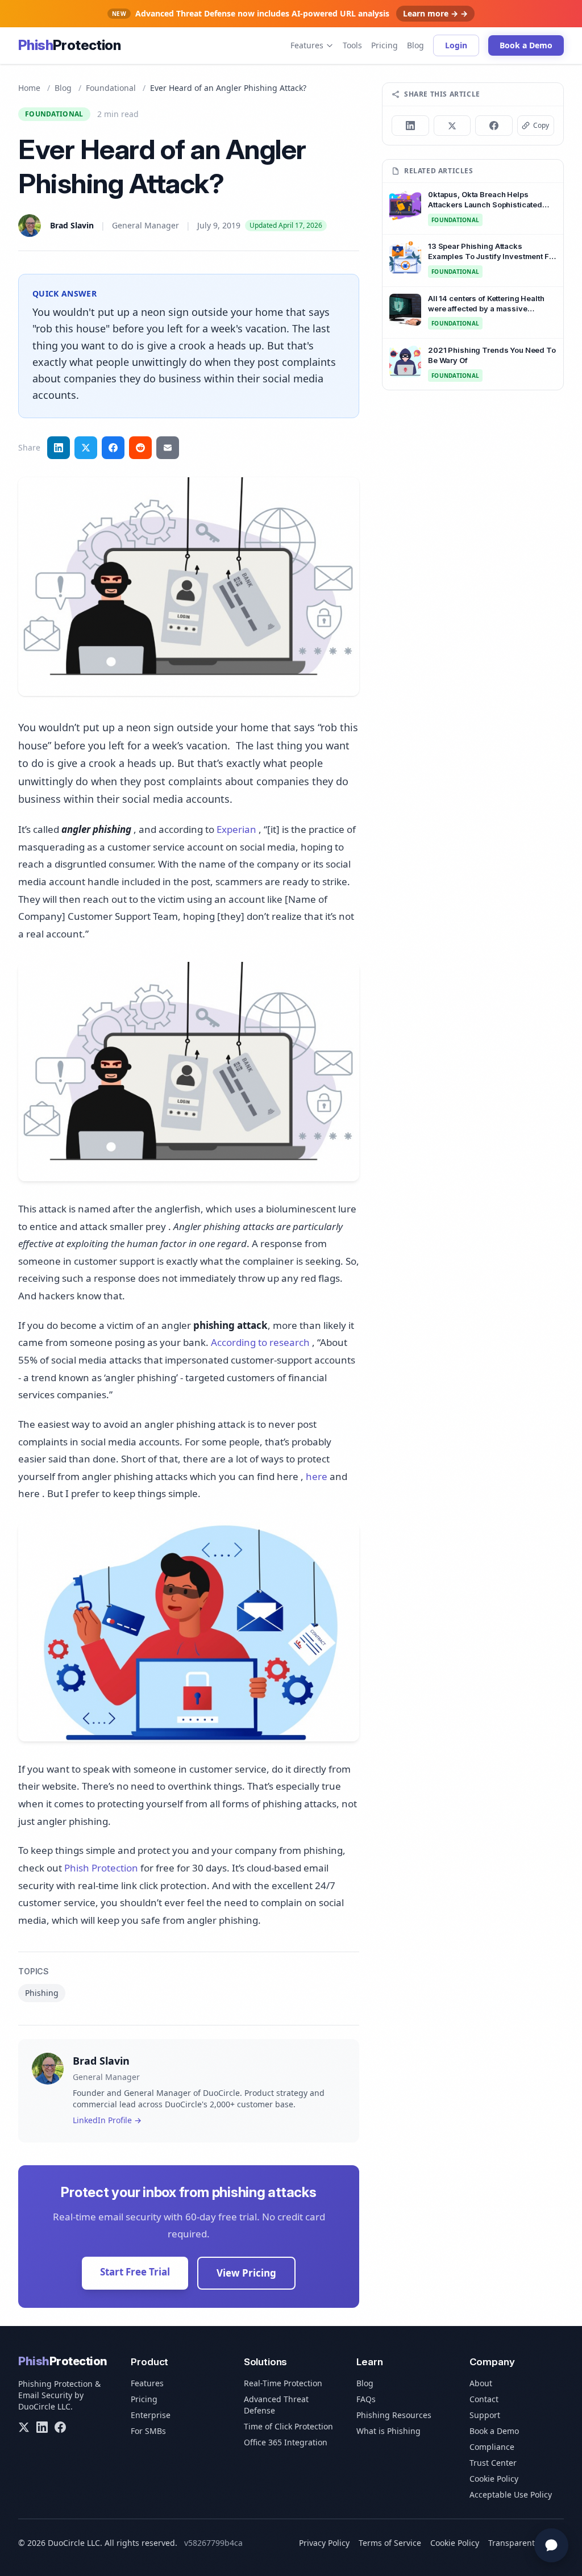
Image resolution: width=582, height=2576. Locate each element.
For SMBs (148, 2431)
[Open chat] (551, 2545)
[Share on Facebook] (113, 448)
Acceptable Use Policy (511, 2494)
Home (29, 88)
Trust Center (493, 2463)
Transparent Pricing (526, 2543)
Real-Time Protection (283, 2383)
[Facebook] (60, 2427)
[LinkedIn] (42, 2427)
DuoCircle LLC (44, 2406)
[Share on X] (452, 126)
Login (456, 45)
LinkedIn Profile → (107, 2120)
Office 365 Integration (286, 2442)
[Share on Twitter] (86, 448)
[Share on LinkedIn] (59, 448)
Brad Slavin (72, 225)
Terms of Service (390, 2543)
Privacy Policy (324, 2543)
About (481, 2383)
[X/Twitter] (24, 2427)
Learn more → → (435, 13)
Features (307, 45)
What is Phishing (388, 2431)
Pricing (384, 45)
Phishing (42, 1993)
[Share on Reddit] (140, 448)
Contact (484, 2399)
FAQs (366, 2399)
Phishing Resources (394, 2415)
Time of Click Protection (288, 2426)
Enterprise (151, 2415)
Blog (415, 45)
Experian (236, 829)
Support (485, 2415)
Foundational (111, 88)
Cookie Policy (494, 2479)
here (317, 1476)
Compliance (492, 2447)
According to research (260, 1342)
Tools (352, 45)
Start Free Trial (135, 2272)
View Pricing (246, 2273)
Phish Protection (101, 1868)
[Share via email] (168, 448)
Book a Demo (526, 45)
